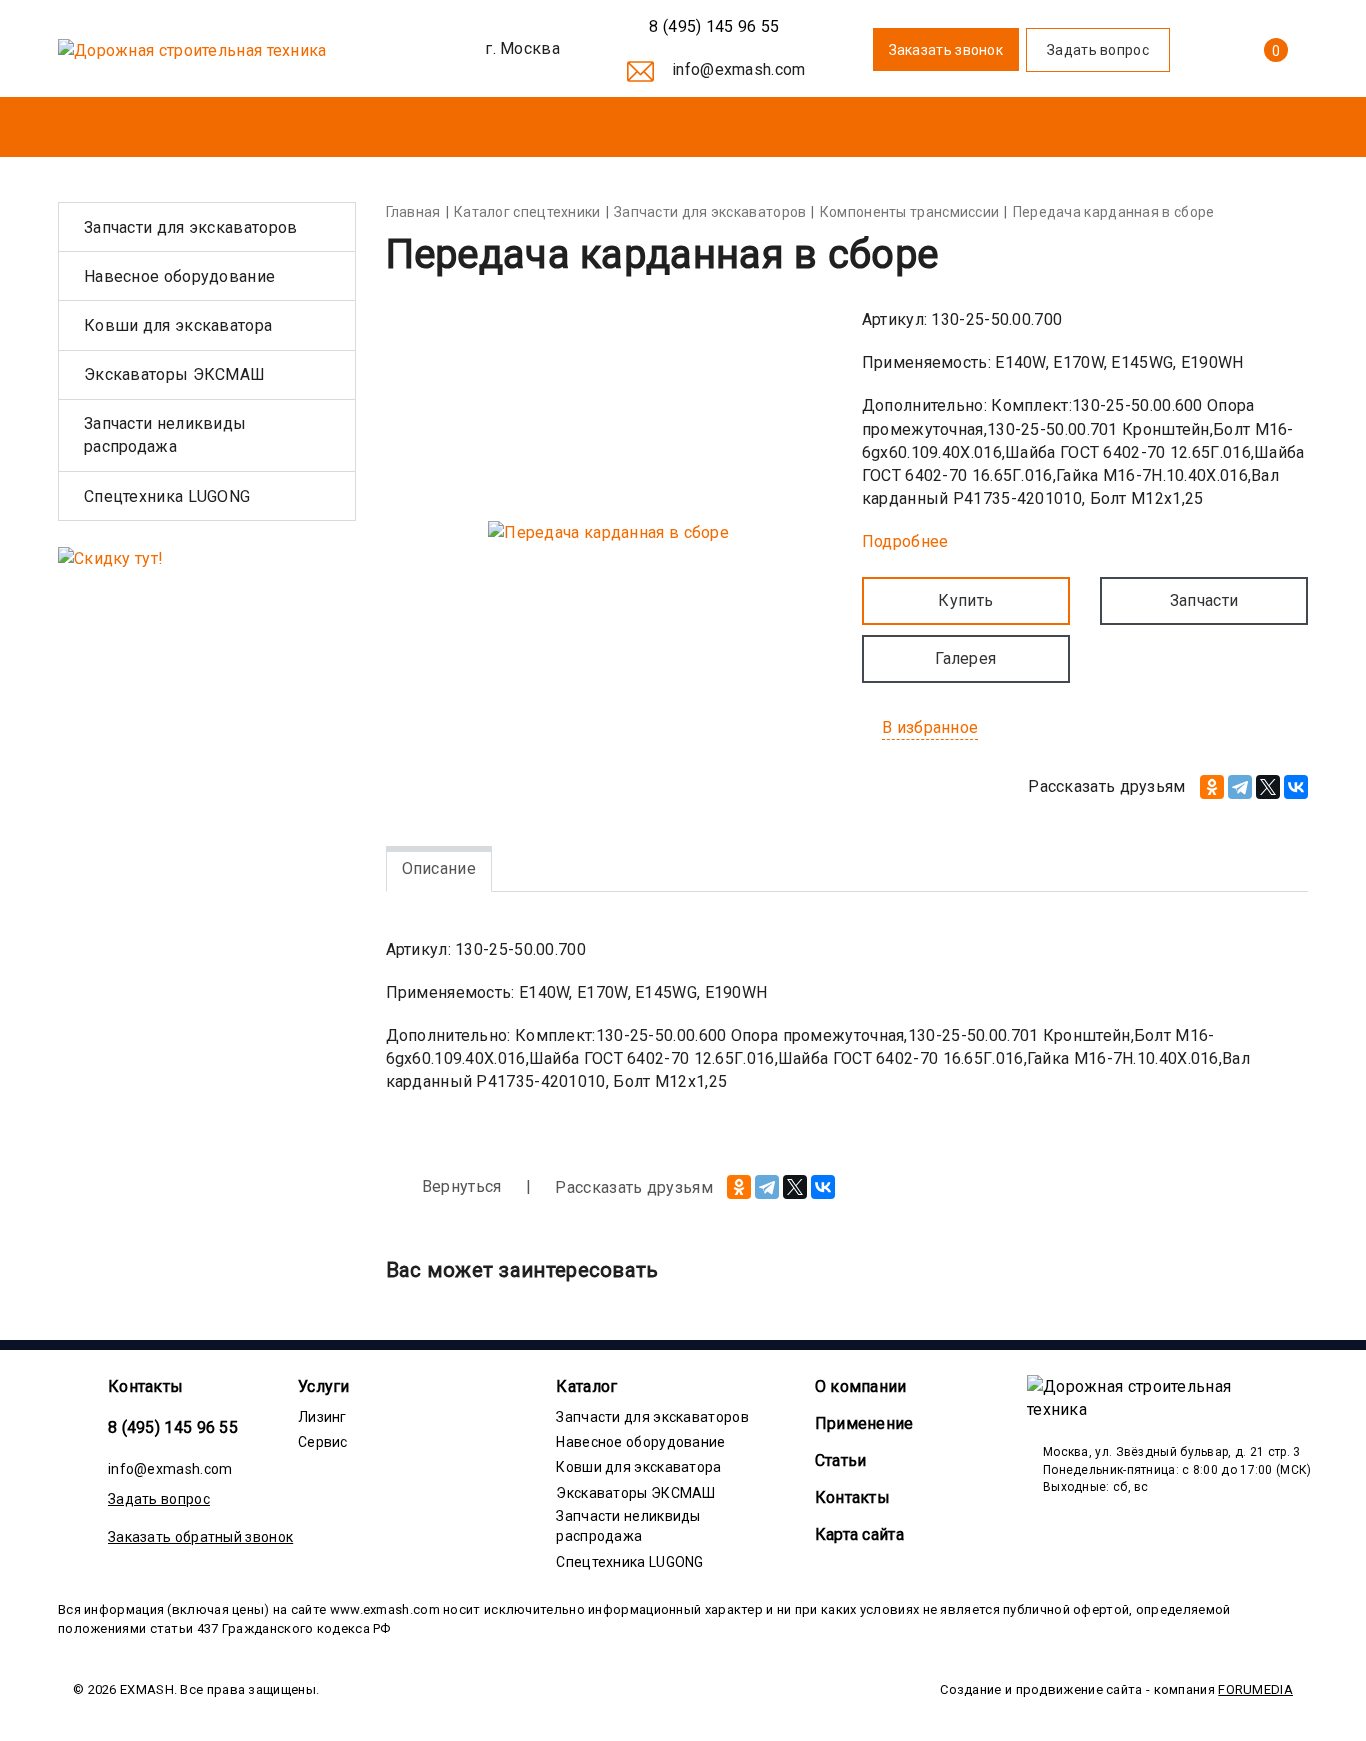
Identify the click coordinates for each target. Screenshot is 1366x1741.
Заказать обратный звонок (200, 1537)
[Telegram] (1240, 787)
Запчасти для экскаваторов (191, 227)
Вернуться (460, 1186)
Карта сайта (859, 1534)
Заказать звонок (946, 50)
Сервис (323, 1442)
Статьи (841, 1460)
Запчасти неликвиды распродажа (165, 435)
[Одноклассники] (1212, 787)
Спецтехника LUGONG (167, 496)
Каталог (586, 1386)
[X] (1268, 787)
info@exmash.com (170, 1469)
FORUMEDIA (1255, 1689)
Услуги (324, 1386)
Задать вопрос (159, 1499)
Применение (864, 1423)
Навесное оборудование (179, 276)
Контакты (145, 1386)
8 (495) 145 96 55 (712, 26)
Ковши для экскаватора (178, 325)
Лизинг (322, 1417)
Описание (439, 868)
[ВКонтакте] (1296, 787)
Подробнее (905, 541)
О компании (861, 1386)
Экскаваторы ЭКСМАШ (174, 374)
